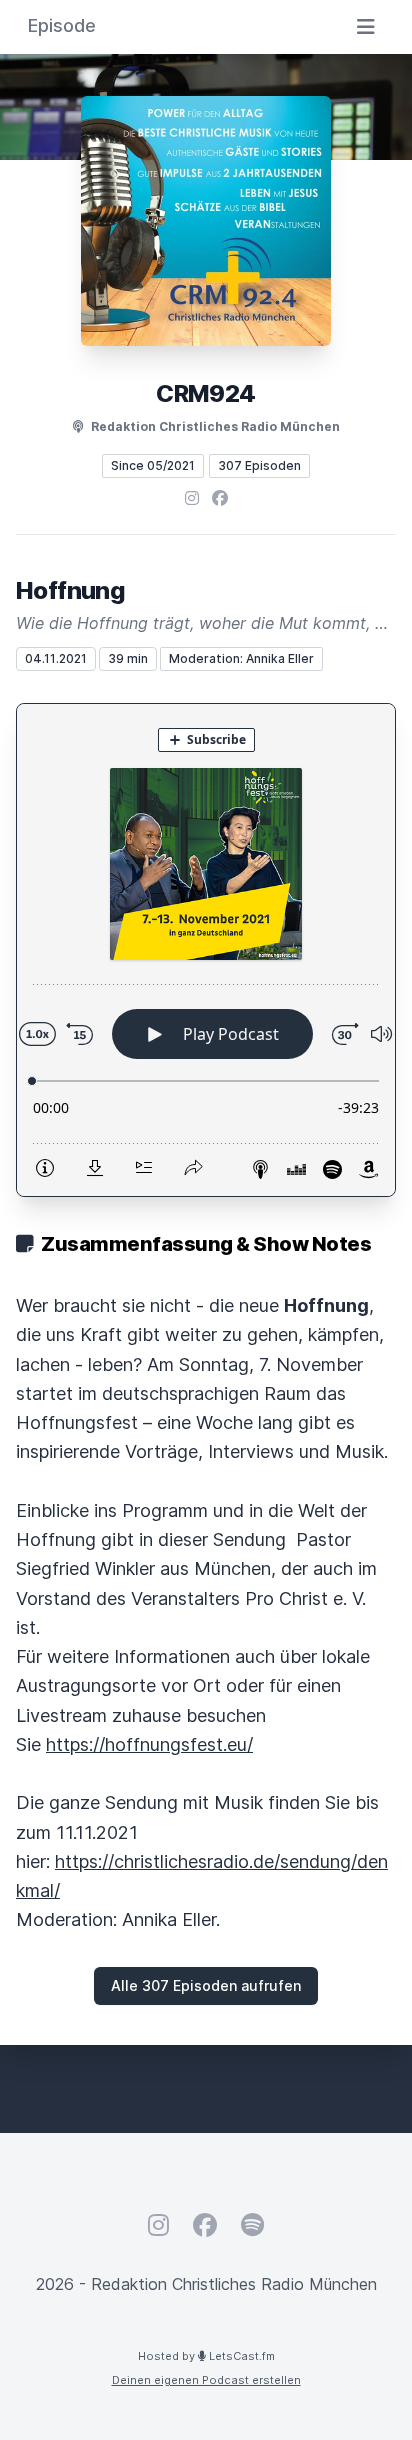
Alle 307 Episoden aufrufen (206, 1985)
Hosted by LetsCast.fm (206, 2356)
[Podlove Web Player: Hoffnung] (206, 950)
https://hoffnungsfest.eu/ (149, 1744)
